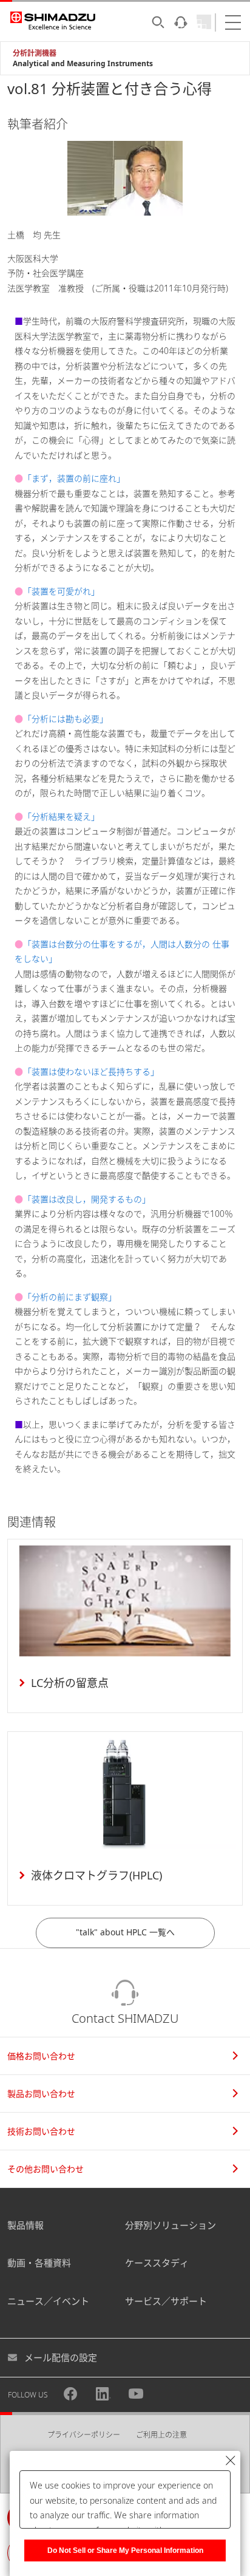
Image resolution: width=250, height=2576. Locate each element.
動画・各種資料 (39, 2263)
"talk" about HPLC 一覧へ (125, 1932)
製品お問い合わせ (41, 2094)
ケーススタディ (157, 2263)
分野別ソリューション (171, 2225)
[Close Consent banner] (231, 2461)
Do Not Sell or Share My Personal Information (125, 2550)
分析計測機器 (35, 53)
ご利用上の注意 (161, 2435)
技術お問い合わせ (41, 2131)
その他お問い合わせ (46, 2169)
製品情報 (25, 2225)
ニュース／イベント (48, 2301)
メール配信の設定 (61, 2357)
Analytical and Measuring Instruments (83, 63)
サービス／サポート (166, 2301)
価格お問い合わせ (41, 2056)
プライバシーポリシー (84, 2435)
